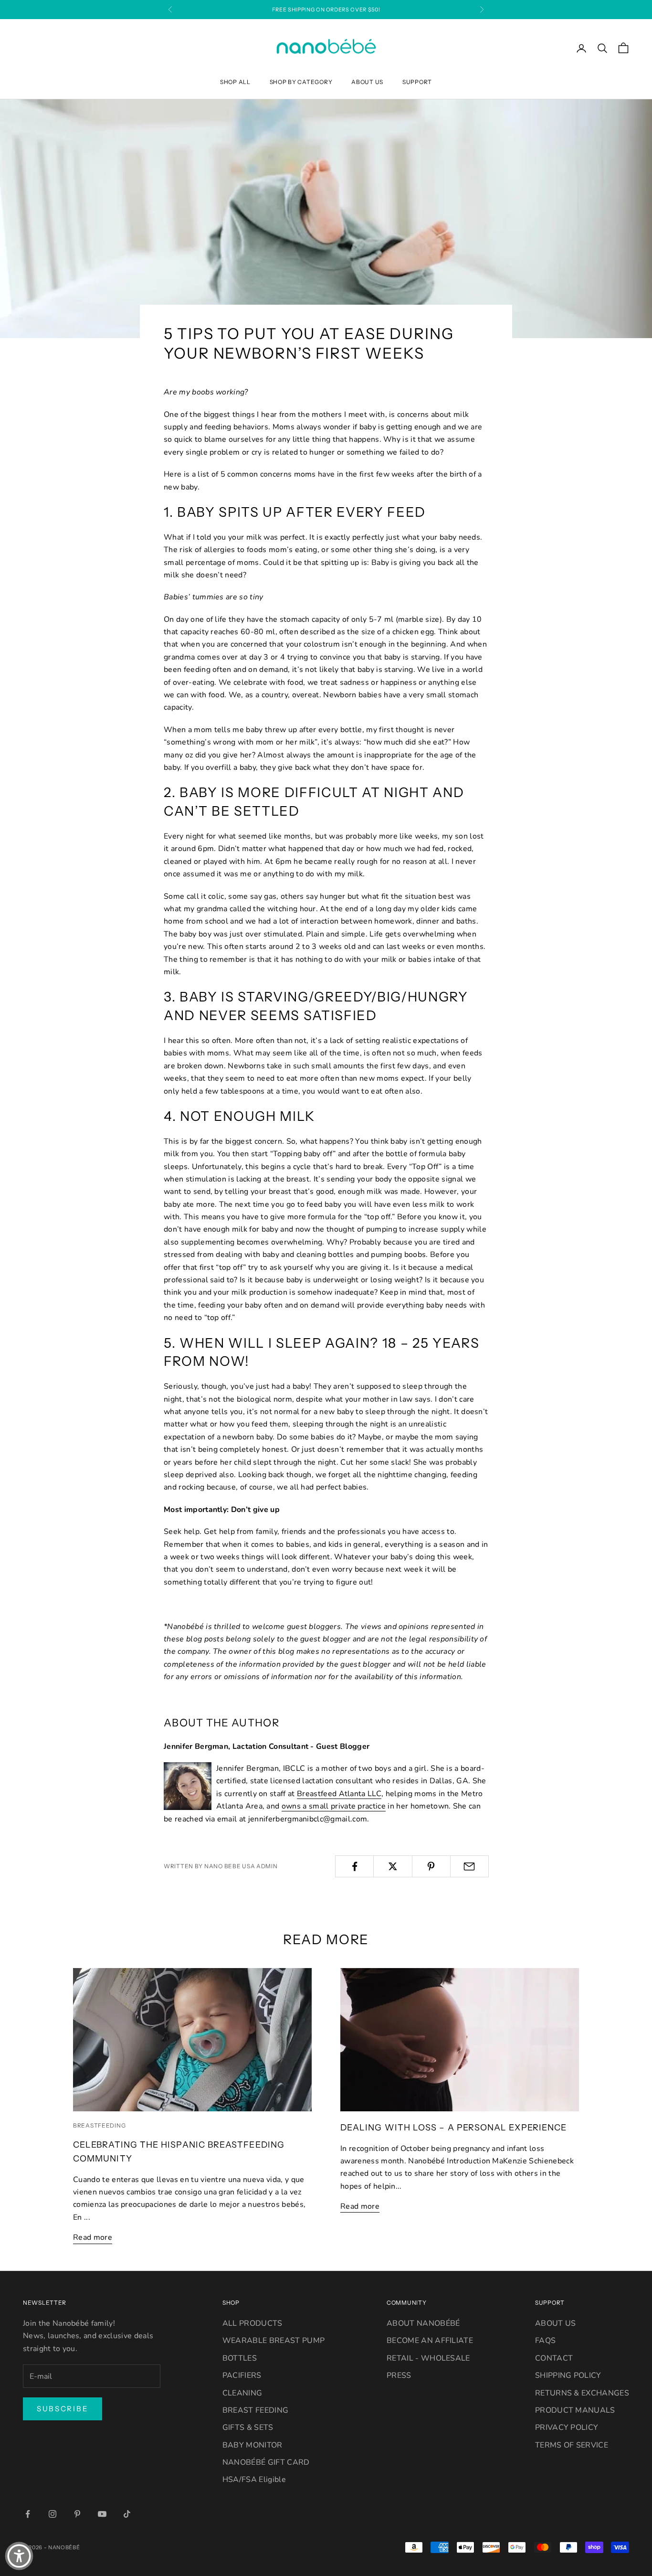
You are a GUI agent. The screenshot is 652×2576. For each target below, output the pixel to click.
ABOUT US (367, 82)
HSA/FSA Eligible (254, 2480)
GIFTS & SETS (248, 2427)
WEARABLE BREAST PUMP (273, 2341)
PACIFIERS (242, 2375)
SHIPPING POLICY (568, 2375)
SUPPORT (417, 82)
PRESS (399, 2375)
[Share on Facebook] (354, 1866)
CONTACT (554, 2358)
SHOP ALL (235, 82)
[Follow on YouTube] (102, 2514)
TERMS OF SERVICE (572, 2445)
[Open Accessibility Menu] (19, 2556)
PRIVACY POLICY (567, 2427)
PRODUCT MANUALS (575, 2410)
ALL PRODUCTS (252, 2323)
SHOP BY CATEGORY (301, 82)
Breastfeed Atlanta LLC (339, 1794)
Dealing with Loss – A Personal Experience (453, 2127)
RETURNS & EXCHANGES (582, 2393)
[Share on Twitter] (393, 1866)
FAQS (545, 2341)
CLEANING (242, 2393)
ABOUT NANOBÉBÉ (423, 2323)
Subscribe (63, 2409)
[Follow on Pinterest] (77, 2514)
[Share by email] (469, 1866)
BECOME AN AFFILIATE (430, 2341)
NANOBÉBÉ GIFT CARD (266, 2462)
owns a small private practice (334, 1806)
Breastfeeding (99, 2125)
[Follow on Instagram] (53, 2514)
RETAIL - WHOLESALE (428, 2358)
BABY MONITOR (252, 2445)
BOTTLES (240, 2358)
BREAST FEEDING (255, 2410)
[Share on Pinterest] (431, 1866)
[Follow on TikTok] (127, 2514)
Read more (93, 2237)
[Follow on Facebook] (28, 2514)
